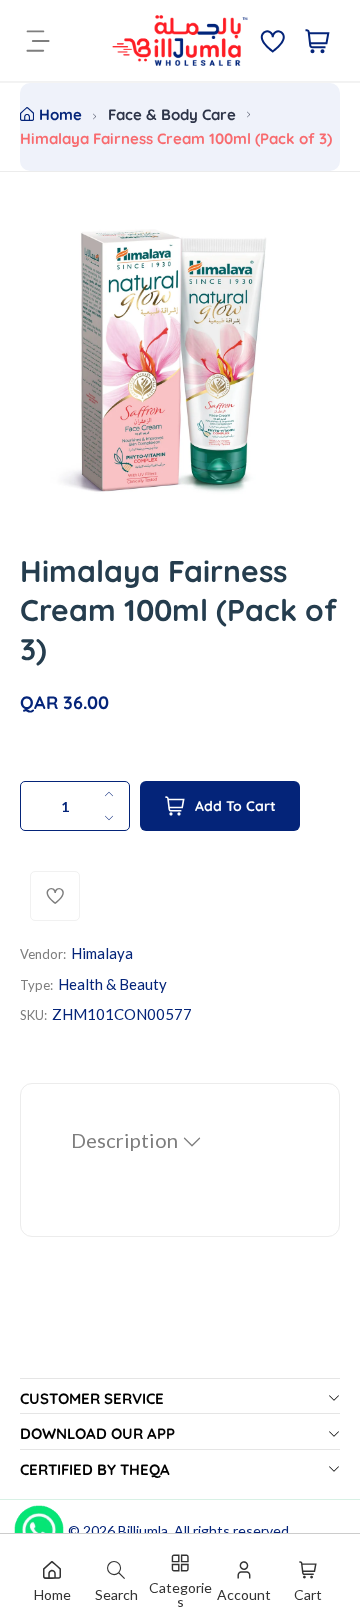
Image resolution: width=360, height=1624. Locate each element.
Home (60, 114)
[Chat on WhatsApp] (39, 1523)
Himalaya (102, 953)
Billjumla (143, 1530)
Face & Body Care (172, 114)
